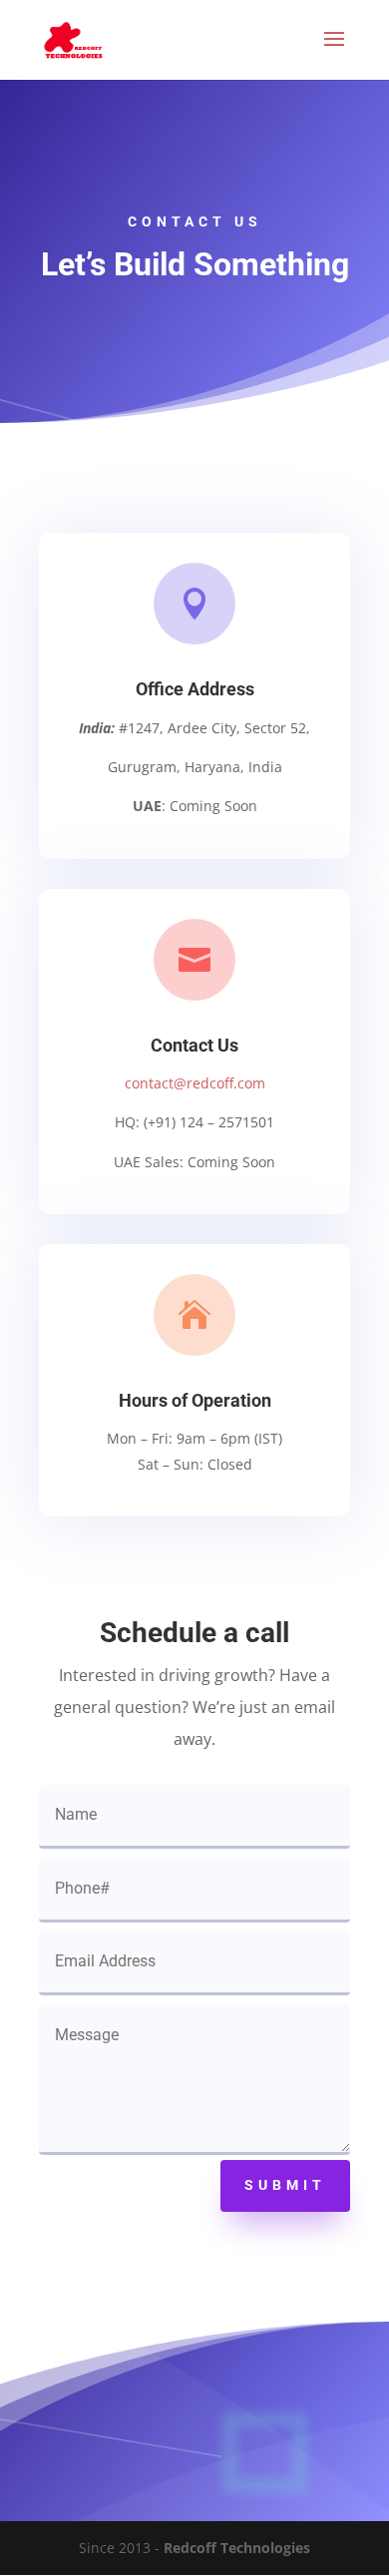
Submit (285, 2185)
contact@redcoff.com (195, 1083)
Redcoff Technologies (237, 2548)
